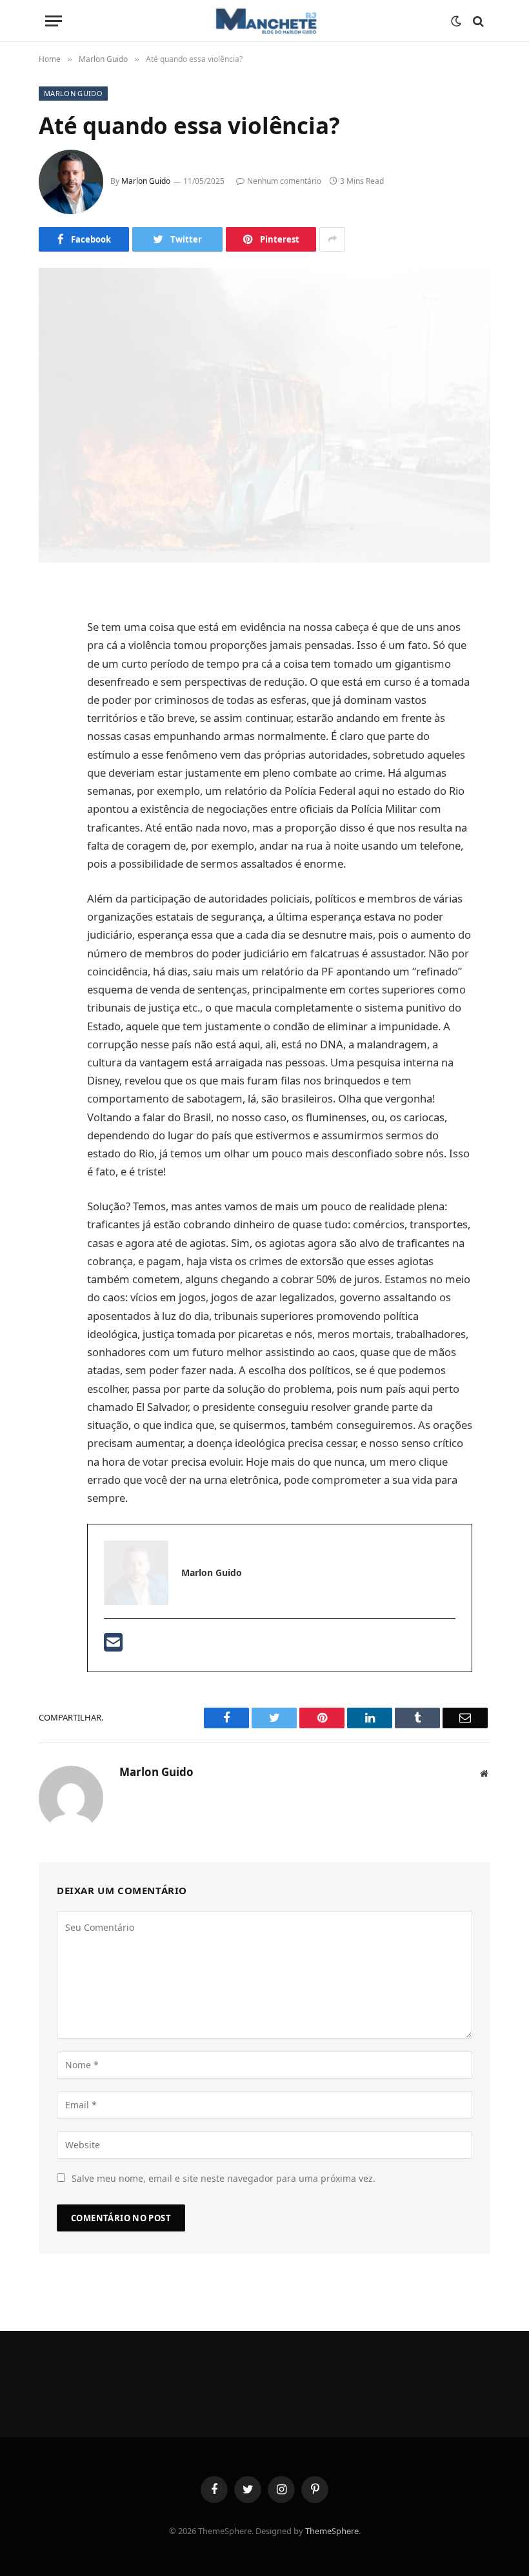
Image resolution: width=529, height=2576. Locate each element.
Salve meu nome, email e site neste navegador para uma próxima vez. (224, 2178)
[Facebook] (52, 626)
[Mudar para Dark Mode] (456, 21)
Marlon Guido (73, 93)
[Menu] (54, 21)
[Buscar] (477, 21)
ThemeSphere (332, 2531)
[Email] (52, 758)
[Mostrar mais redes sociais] (332, 239)
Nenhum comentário (284, 181)
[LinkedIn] (52, 692)
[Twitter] (52, 659)
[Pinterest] (52, 725)
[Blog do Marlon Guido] (264, 21)
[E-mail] (113, 1646)
